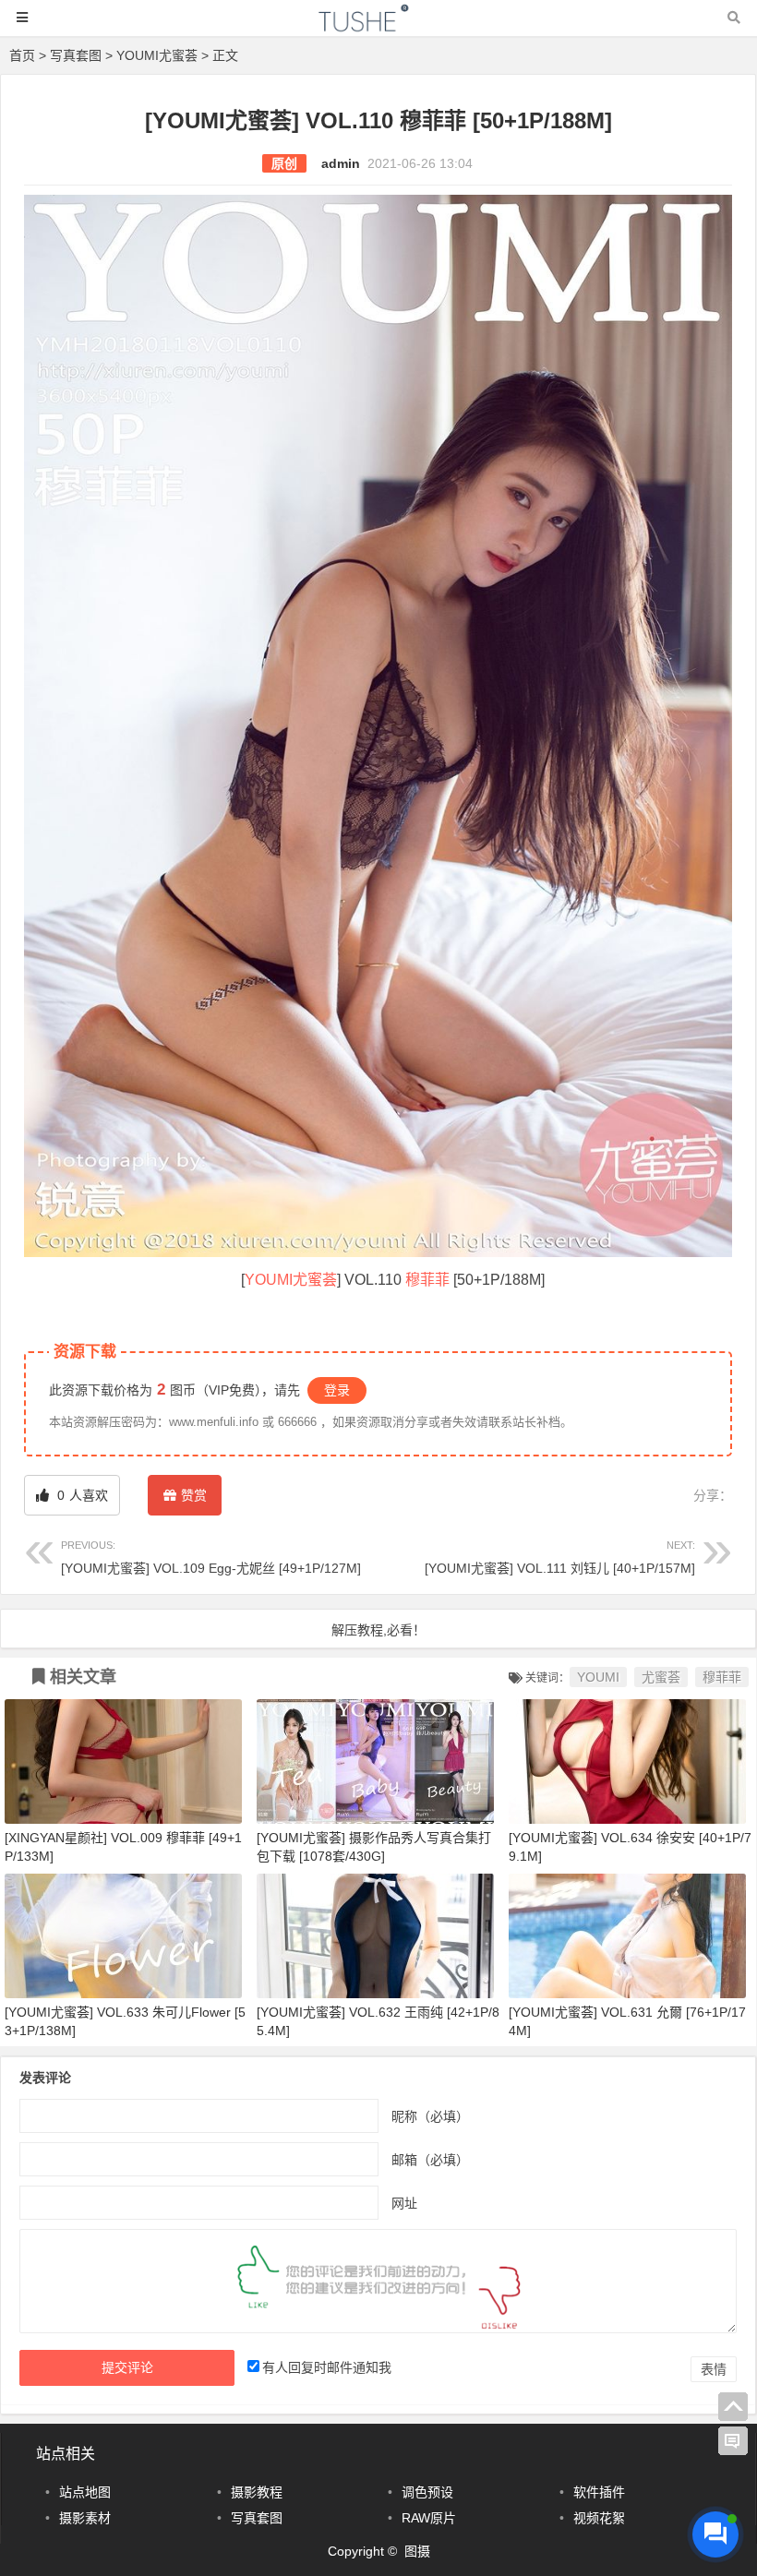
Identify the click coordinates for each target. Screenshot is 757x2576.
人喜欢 (81, 1495)
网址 (404, 2202)
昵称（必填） (430, 2115)
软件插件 (599, 2492)
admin (341, 163)
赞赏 (194, 1495)
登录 (337, 1390)
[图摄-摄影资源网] (378, 26)
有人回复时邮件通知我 (327, 2367)
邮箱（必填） (430, 2159)
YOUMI (269, 1280)
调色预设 (427, 2492)
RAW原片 (429, 2518)
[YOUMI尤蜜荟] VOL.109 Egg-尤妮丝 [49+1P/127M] (211, 1558)
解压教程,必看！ (378, 1630)
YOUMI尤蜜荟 (157, 55)
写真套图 (76, 55)
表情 (714, 2369)
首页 (22, 55)
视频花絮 (599, 2518)
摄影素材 (85, 2518)
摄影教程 (257, 2492)
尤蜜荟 (315, 1280)
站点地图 (85, 2492)
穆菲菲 (427, 1280)
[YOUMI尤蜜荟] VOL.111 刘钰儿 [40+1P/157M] (560, 1558)
